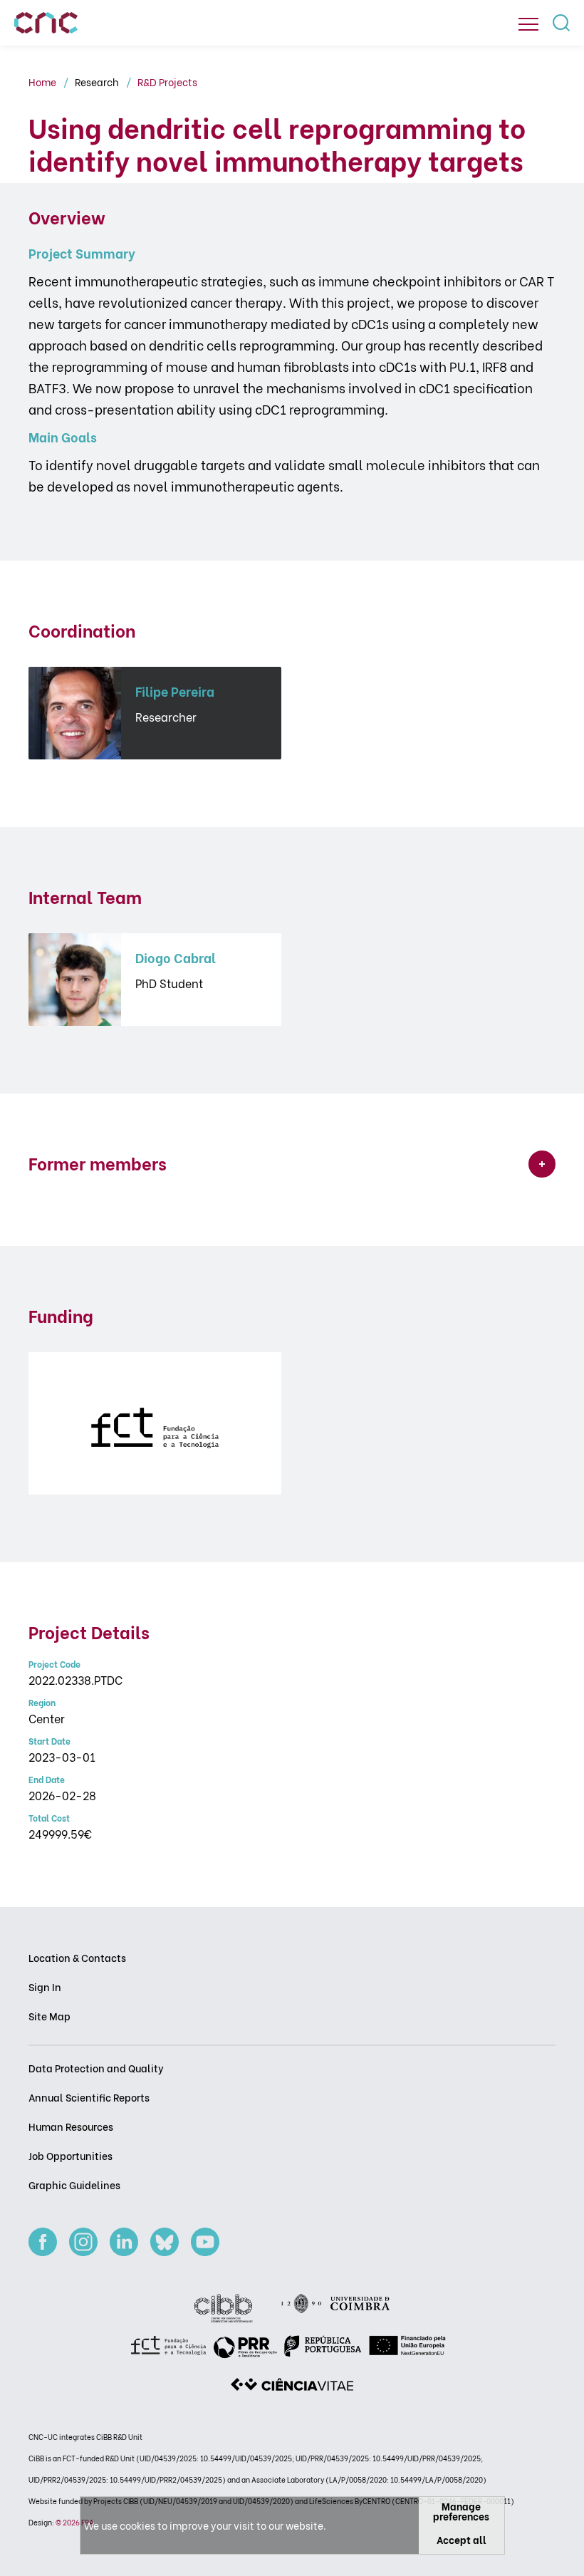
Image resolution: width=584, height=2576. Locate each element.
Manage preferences (461, 2511)
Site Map (49, 2016)
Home (43, 82)
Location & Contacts (77, 1957)
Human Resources (71, 2126)
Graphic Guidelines (74, 2185)
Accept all (462, 2539)
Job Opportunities (71, 2155)
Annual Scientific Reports (89, 2097)
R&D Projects (167, 82)
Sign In (45, 1986)
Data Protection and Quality (96, 2068)
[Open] (528, 24)
